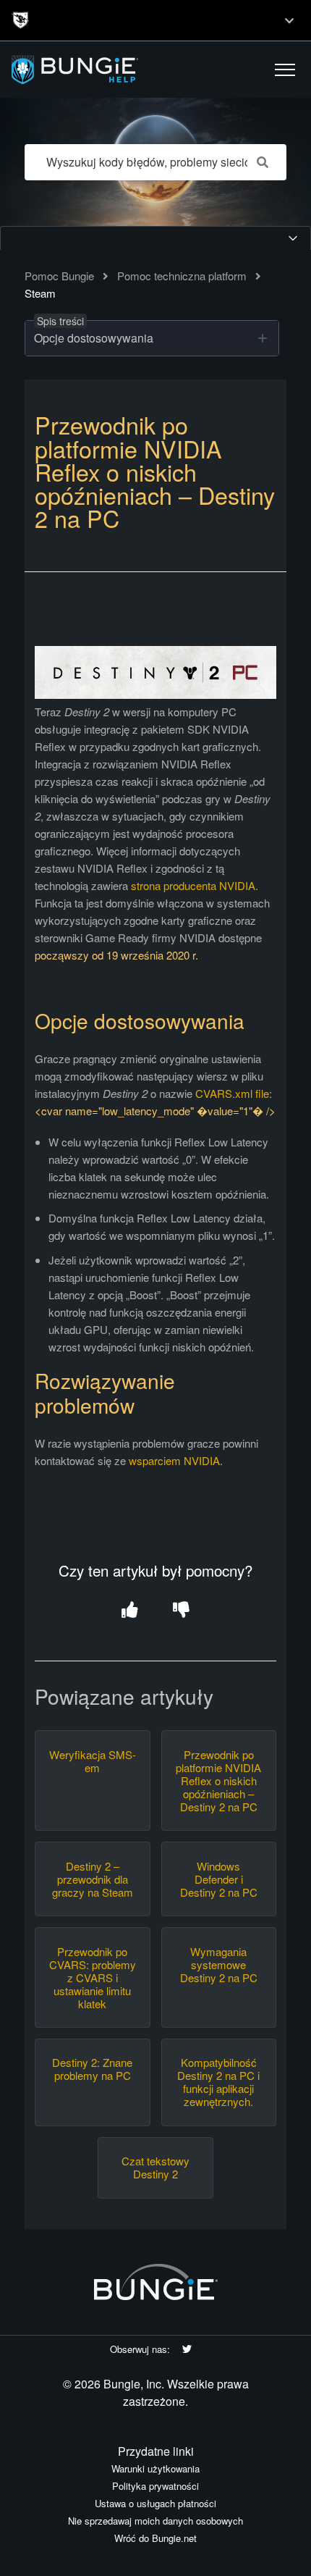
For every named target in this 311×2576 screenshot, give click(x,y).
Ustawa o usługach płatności (155, 2503)
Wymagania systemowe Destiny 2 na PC (219, 1965)
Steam (40, 293)
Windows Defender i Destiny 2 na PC (219, 1879)
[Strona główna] (96, 70)
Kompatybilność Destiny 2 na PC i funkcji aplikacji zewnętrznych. (218, 2082)
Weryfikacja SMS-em (93, 1761)
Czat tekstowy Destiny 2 (155, 2168)
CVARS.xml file (232, 1093)
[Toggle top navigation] (289, 20)
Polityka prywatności (155, 2486)
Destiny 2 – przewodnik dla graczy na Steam (93, 1879)
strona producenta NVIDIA (193, 885)
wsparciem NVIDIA (174, 1460)
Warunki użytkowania (155, 2468)
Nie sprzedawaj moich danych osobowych (155, 2521)
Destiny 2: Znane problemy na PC (92, 2069)
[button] (285, 70)
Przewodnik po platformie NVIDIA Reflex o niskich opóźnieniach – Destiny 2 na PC (218, 1781)
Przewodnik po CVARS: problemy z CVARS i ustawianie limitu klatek (93, 1978)
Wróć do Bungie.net (155, 2538)
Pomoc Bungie (59, 276)
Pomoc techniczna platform (182, 276)
